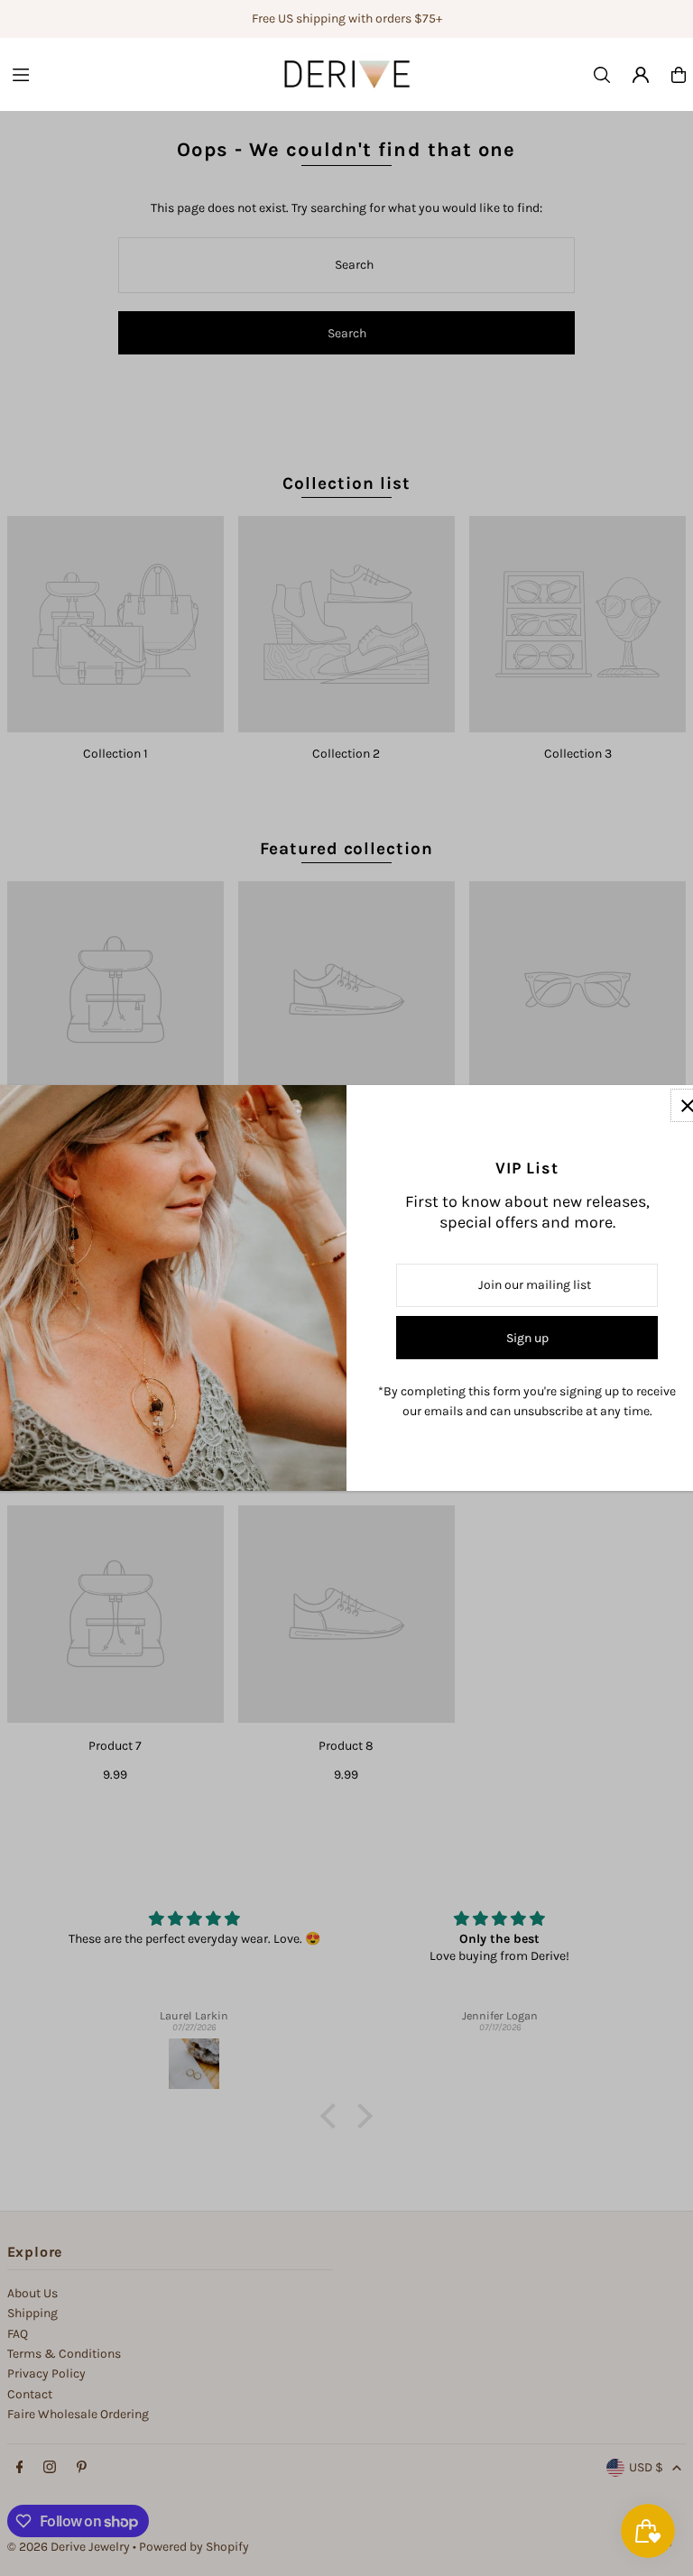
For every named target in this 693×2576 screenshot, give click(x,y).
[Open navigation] (125, 74)
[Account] (641, 75)
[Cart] (679, 75)
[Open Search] (602, 75)
